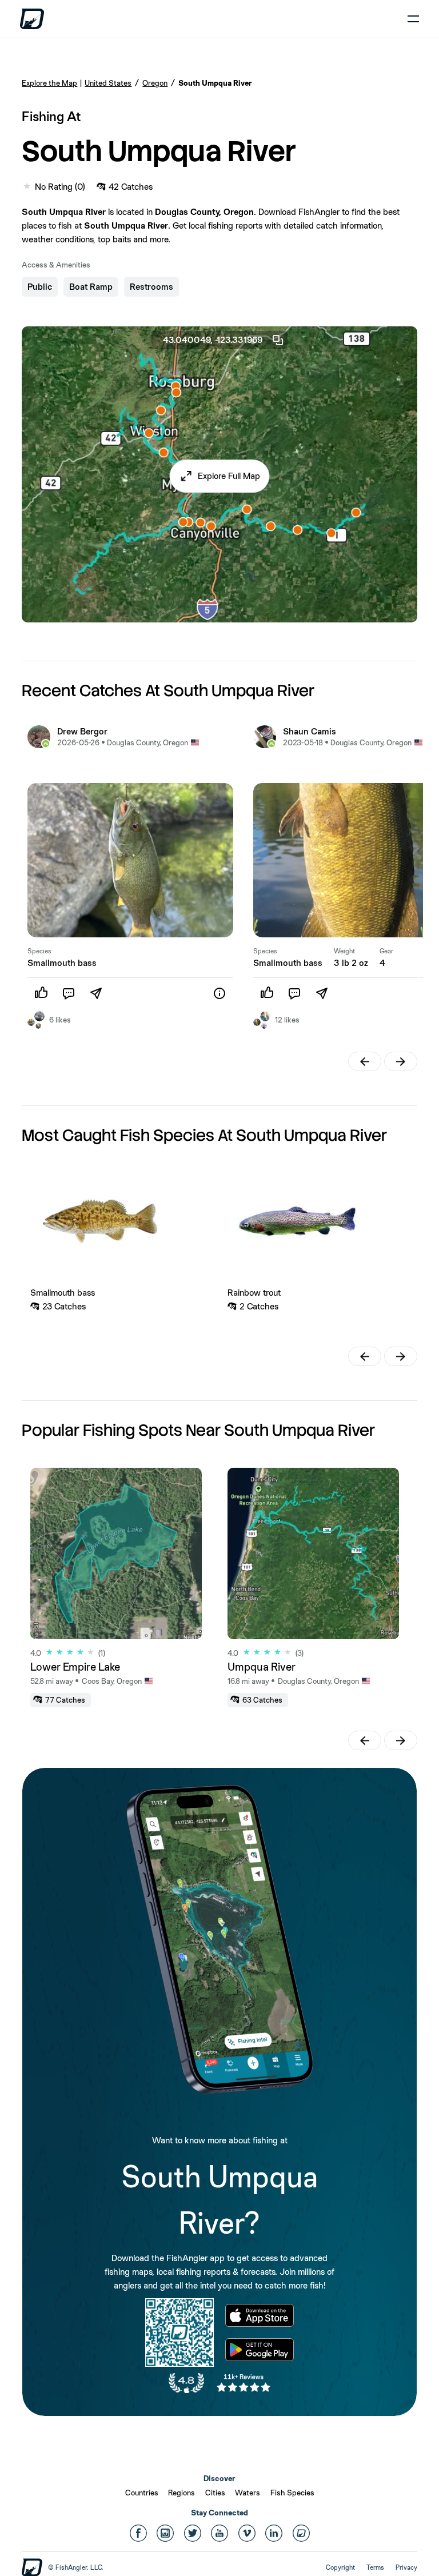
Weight (344, 951)
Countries (142, 2493)
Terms (375, 2567)
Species (39, 951)
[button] (220, 476)
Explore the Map (49, 83)
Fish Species (292, 2493)
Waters (248, 2493)
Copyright (340, 2567)
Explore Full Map (229, 476)
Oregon (155, 83)
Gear (386, 951)
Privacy (406, 2567)
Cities (215, 2493)
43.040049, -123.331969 (213, 340)
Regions (181, 2493)
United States (108, 83)
